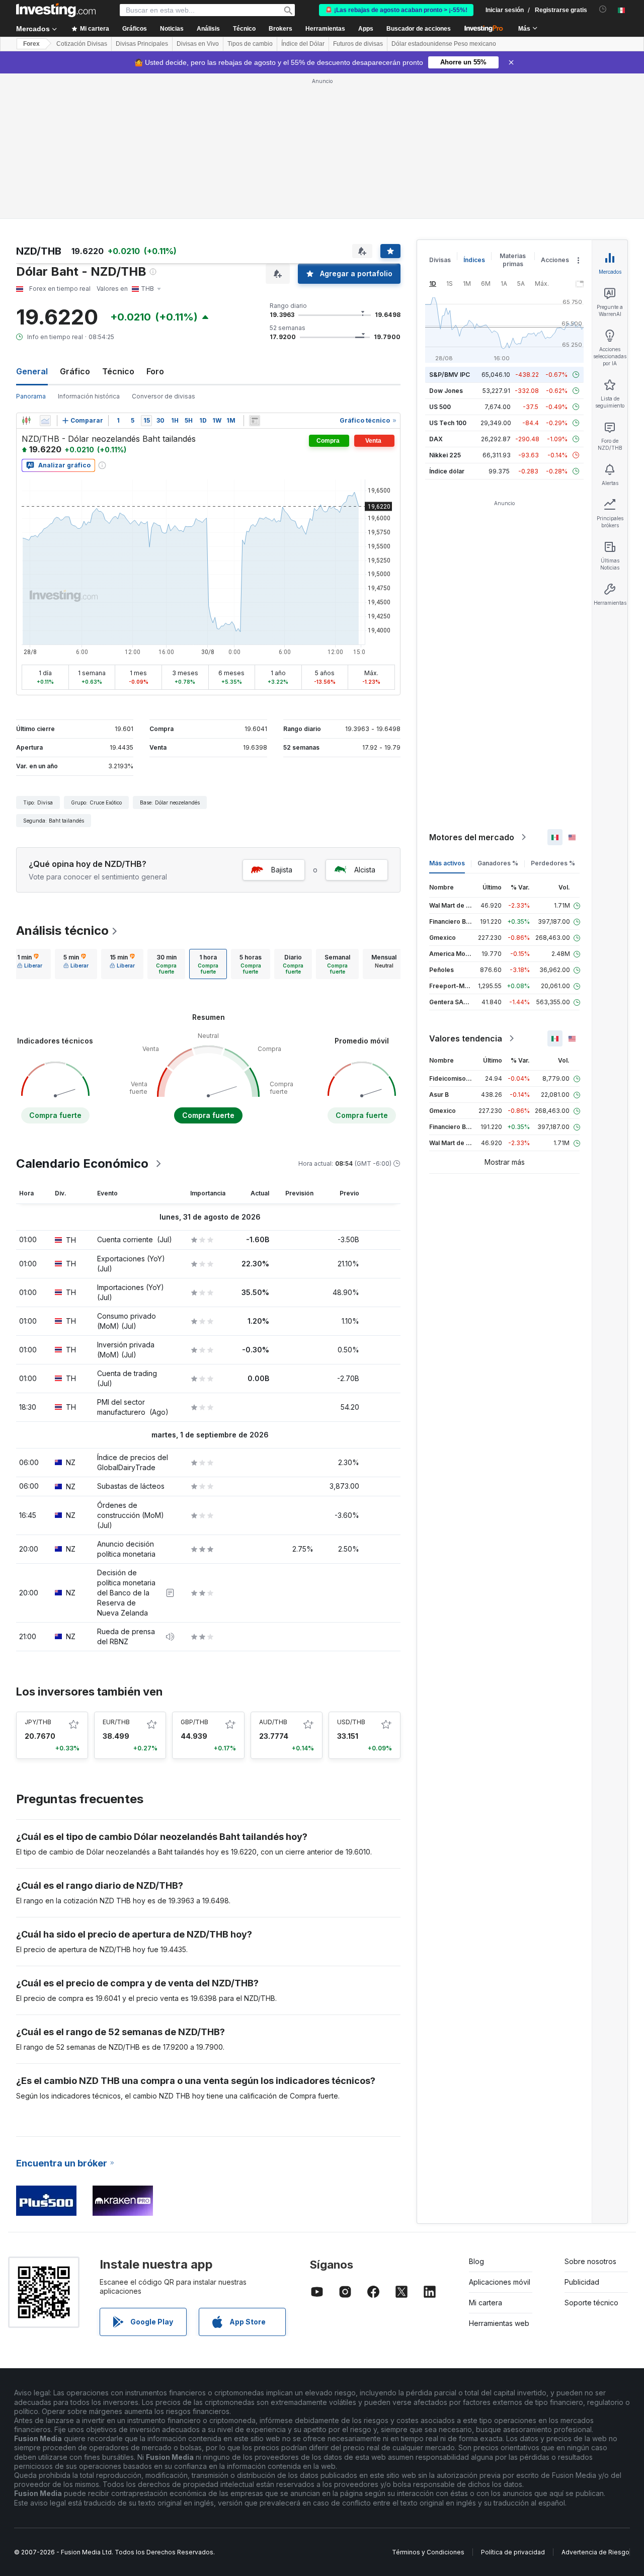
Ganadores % (498, 863)
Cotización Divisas (82, 44)
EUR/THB (116, 1722)
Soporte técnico (591, 2303)
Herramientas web (499, 2323)
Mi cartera (486, 2303)
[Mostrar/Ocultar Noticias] (255, 421)
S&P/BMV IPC (450, 375)
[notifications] (603, 9)
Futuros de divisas (358, 44)
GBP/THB (194, 1722)
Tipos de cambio (250, 44)
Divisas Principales (142, 44)
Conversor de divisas (164, 396)
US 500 (440, 407)
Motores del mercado (472, 837)
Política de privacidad (513, 2552)
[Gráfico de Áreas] (45, 421)
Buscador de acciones (419, 29)
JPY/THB (38, 1722)
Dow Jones (446, 391)
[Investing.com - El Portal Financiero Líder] (56, 10)
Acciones (555, 260)
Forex (31, 44)
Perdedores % (553, 863)
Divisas (440, 260)
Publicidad (582, 2282)
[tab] (30, 964)
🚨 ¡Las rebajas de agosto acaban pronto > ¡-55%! (396, 10)
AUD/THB (273, 1722)
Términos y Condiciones (428, 2552)
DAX (436, 439)
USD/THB (351, 1722)
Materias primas (513, 260)
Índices (474, 260)
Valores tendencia (466, 1038)
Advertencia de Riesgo (595, 2552)
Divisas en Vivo (198, 44)
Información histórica (89, 396)
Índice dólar (447, 471)
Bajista (282, 870)
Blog (476, 2261)
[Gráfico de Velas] (26, 421)
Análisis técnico (62, 931)
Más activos (447, 863)
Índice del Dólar (303, 44)
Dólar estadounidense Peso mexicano (444, 44)
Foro (155, 371)
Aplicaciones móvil (500, 2282)
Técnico (118, 371)
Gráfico (75, 371)
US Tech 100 (448, 423)
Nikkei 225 (445, 455)
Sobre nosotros (590, 2261)
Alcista (365, 870)
